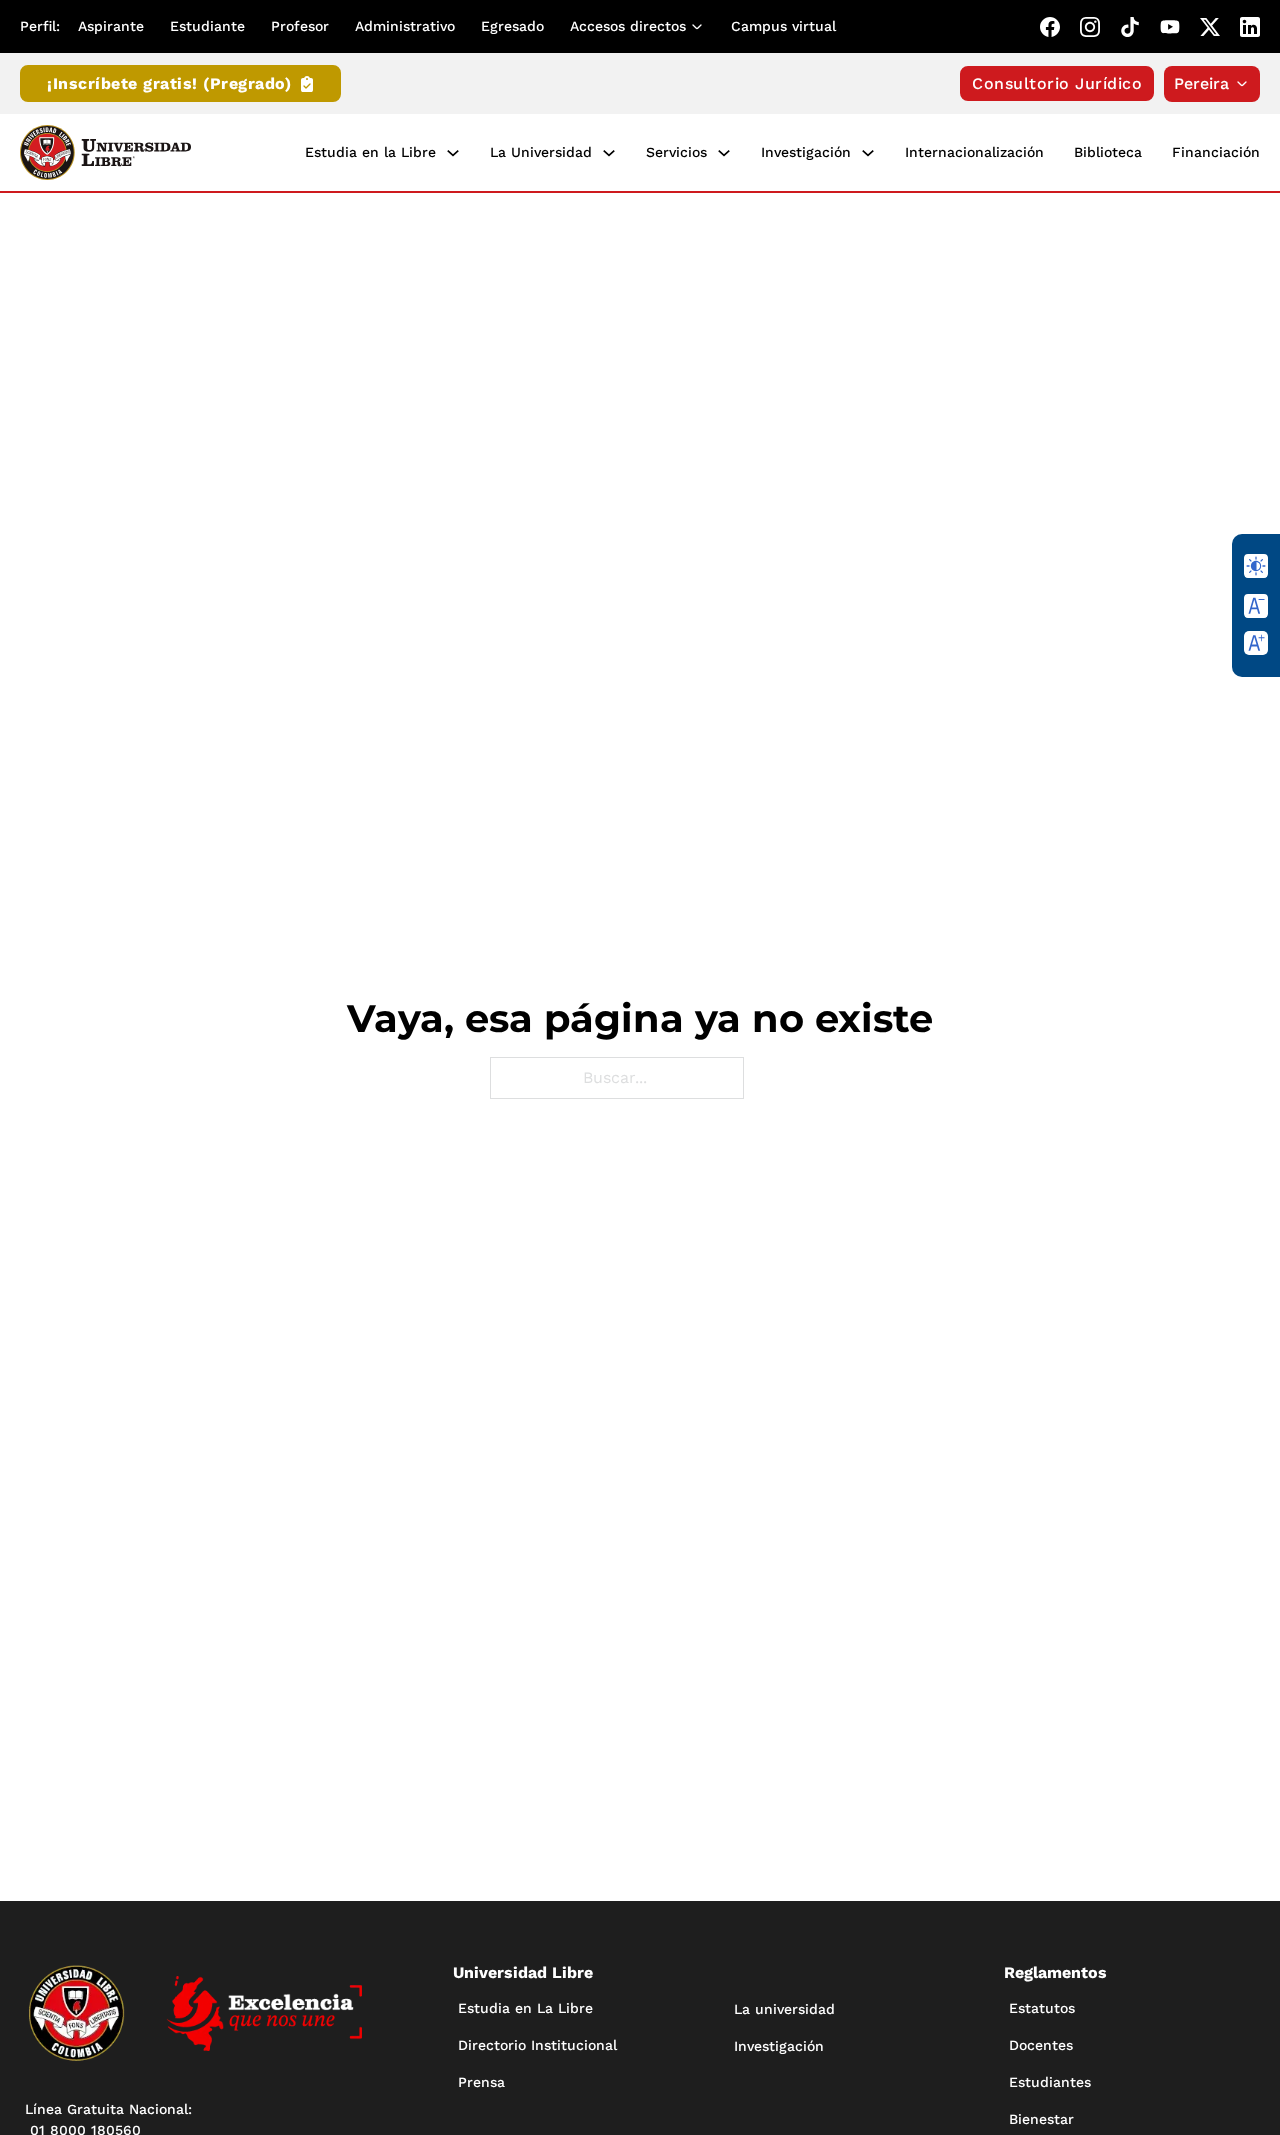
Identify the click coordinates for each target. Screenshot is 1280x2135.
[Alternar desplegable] (701, 27)
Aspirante (111, 26)
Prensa (481, 2082)
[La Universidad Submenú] (609, 153)
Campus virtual (783, 26)
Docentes (1041, 2045)
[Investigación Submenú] (868, 153)
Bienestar (1041, 2119)
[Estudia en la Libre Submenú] (453, 153)
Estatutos (1042, 2008)
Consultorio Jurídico (1057, 83)
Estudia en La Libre (525, 2008)
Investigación (806, 152)
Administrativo (405, 26)
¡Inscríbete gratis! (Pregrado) (169, 83)
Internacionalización (974, 152)
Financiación (1216, 152)
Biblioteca (1108, 152)
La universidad (784, 2009)
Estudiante (207, 26)
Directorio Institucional (537, 2045)
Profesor (300, 26)
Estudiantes (1050, 2082)
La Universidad (541, 152)
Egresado (512, 26)
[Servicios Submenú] (724, 153)
